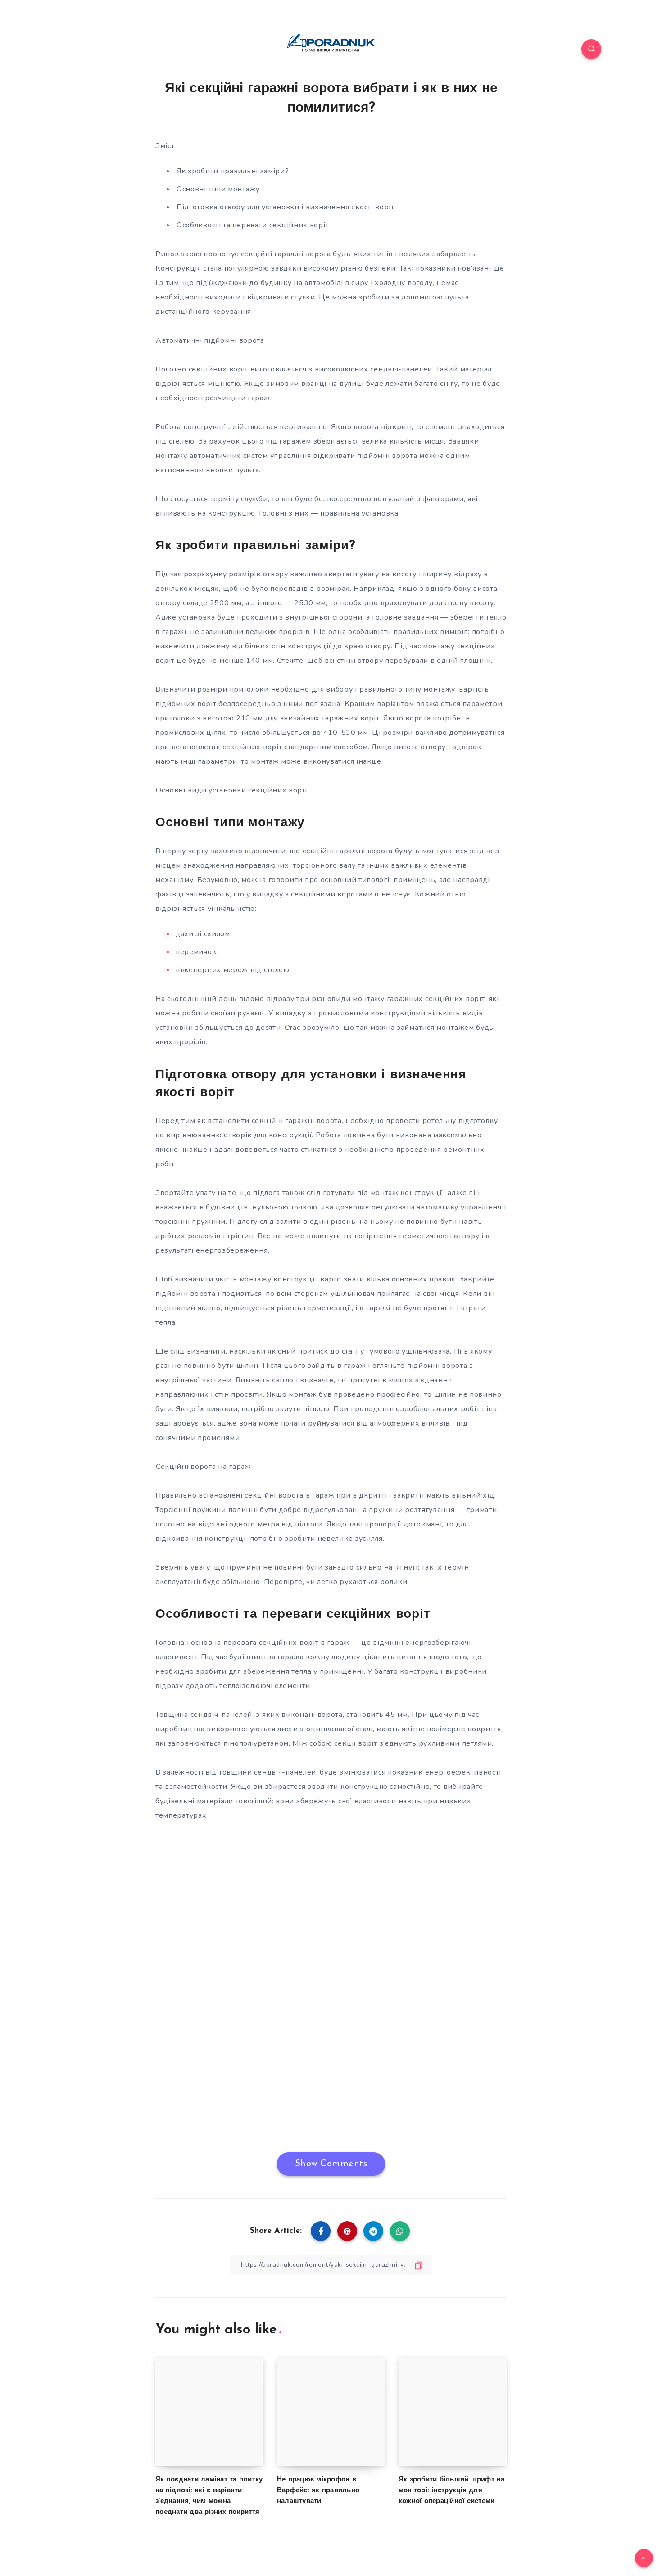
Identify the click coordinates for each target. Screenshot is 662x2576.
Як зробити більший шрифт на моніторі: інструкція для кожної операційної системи (452, 2491)
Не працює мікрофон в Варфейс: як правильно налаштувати (318, 2491)
